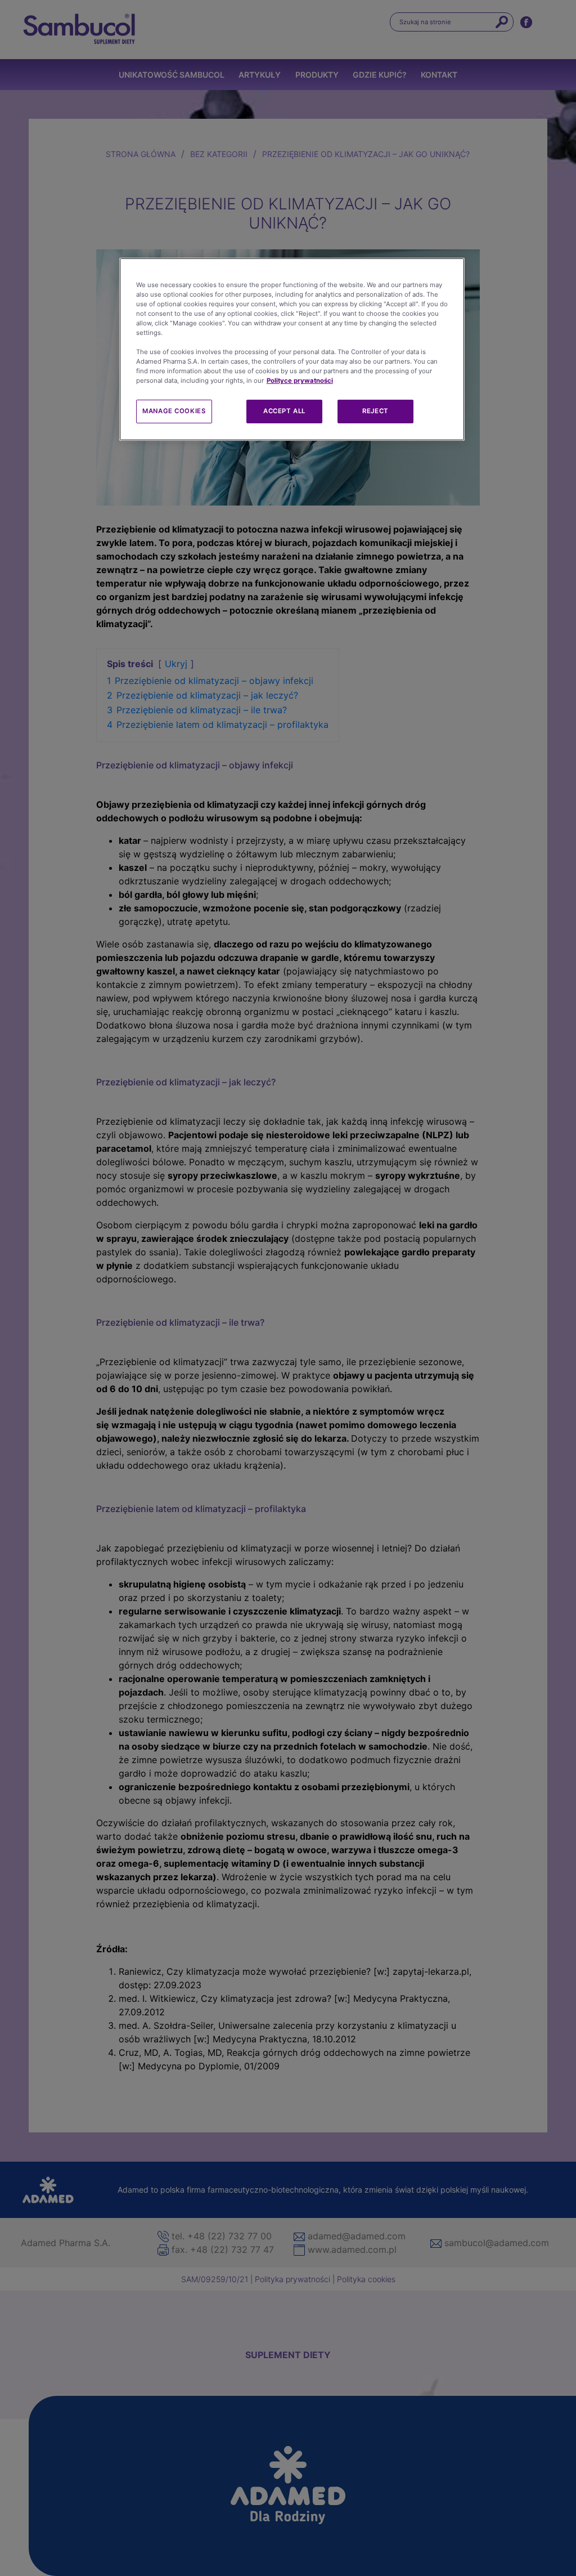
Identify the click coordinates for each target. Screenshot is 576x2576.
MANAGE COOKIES (174, 411)
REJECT (375, 411)
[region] (292, 350)
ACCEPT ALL (284, 411)
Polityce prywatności (300, 381)
